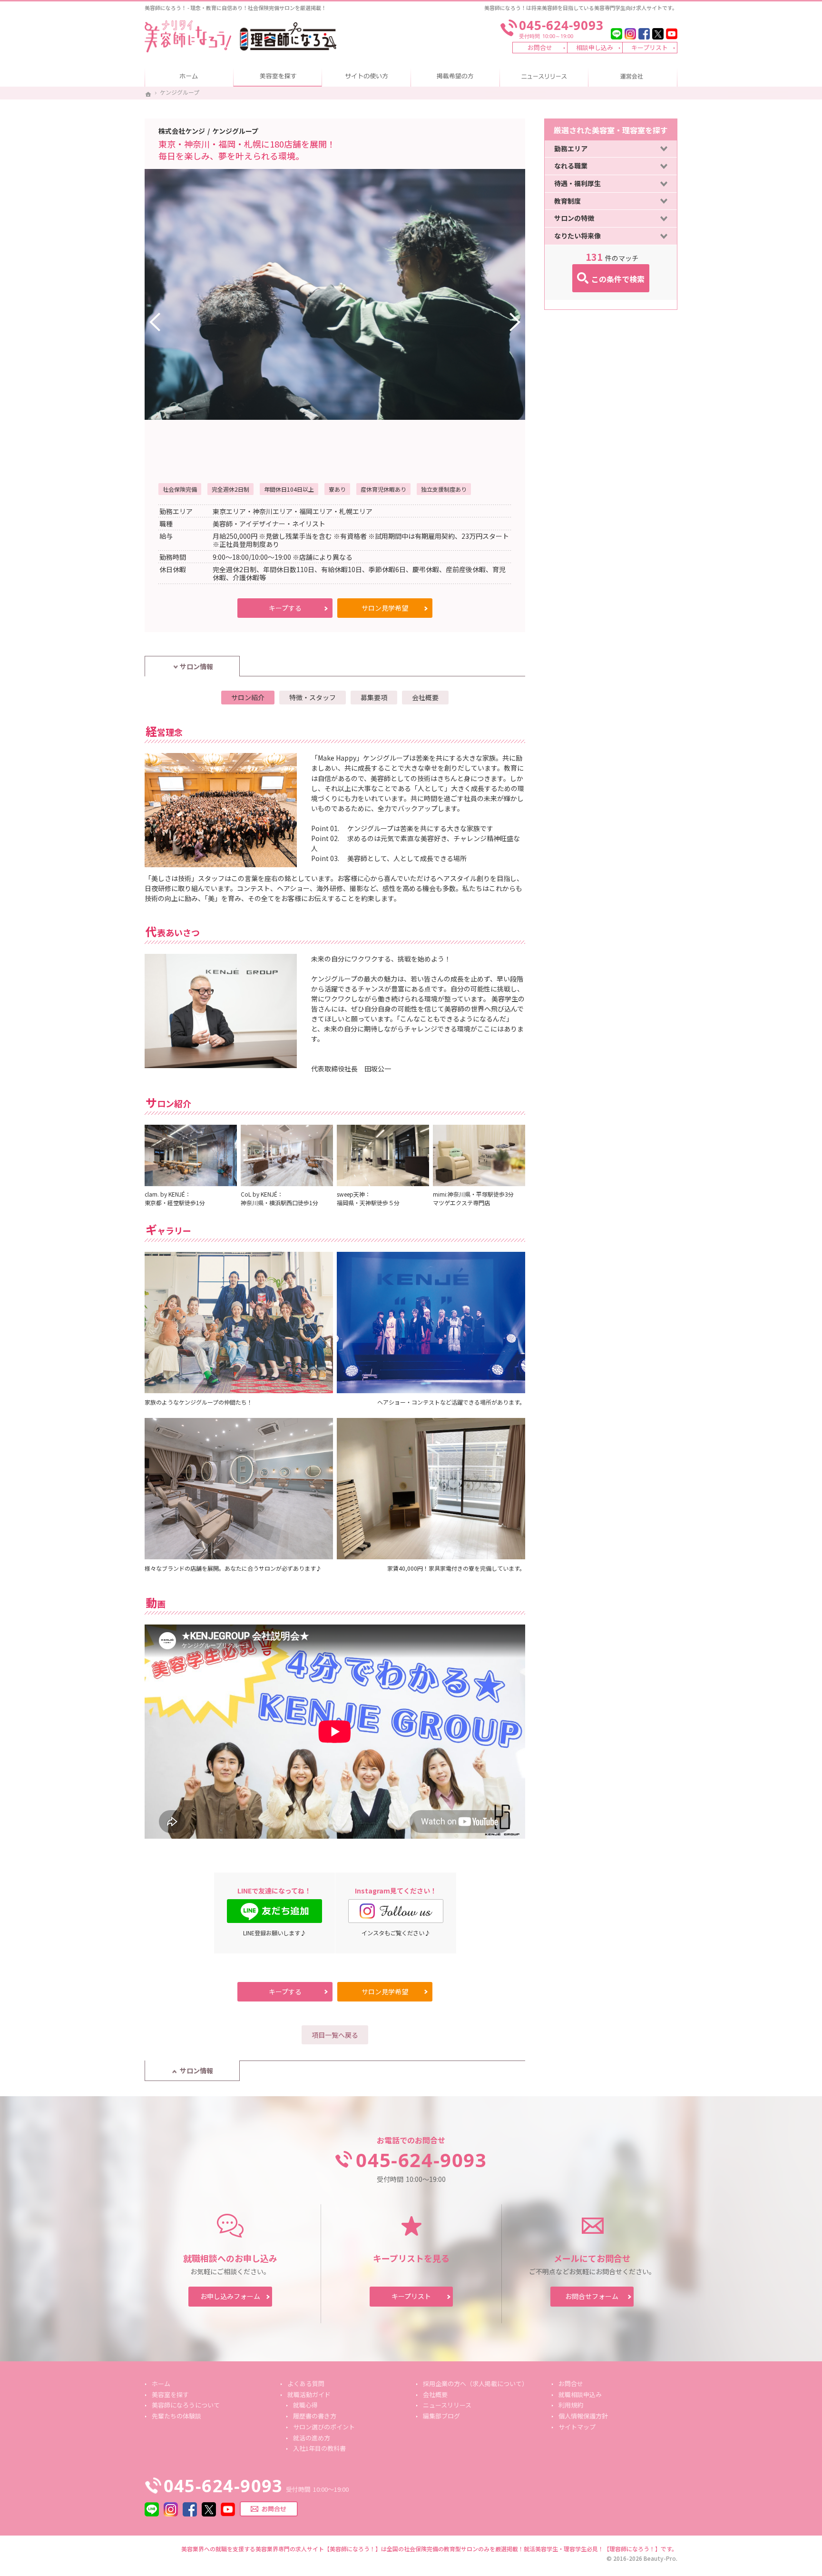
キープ (269, 610)
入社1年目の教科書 (319, 2448)
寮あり (337, 489)
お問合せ (540, 47)
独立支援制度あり (444, 489)
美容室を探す (278, 77)
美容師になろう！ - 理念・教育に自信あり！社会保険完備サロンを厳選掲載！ (235, 8)
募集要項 (374, 697)
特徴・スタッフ (313, 697)
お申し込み (230, 2296)
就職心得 (305, 2405)
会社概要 (425, 697)
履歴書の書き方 (315, 2416)
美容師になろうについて (367, 77)
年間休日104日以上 (289, 489)
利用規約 (571, 2405)
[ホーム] (148, 94)
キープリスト (650, 47)
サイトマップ (577, 2427)
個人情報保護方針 (583, 2416)
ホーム (189, 77)
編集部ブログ (441, 2416)
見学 (373, 610)
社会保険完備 (180, 489)
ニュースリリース (544, 77)
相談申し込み (595, 47)
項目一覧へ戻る (335, 2035)
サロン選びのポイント (324, 2427)
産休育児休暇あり (383, 489)
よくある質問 (306, 2383)
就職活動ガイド (309, 2394)
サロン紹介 (248, 697)
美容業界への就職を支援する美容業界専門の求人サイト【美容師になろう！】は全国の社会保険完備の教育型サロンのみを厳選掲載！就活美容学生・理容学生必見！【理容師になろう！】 (421, 2549)
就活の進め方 (312, 2438)
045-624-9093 (421, 2160)
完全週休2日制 (230, 489)
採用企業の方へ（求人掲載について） (455, 77)
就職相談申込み (580, 2394)
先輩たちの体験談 (176, 2416)
